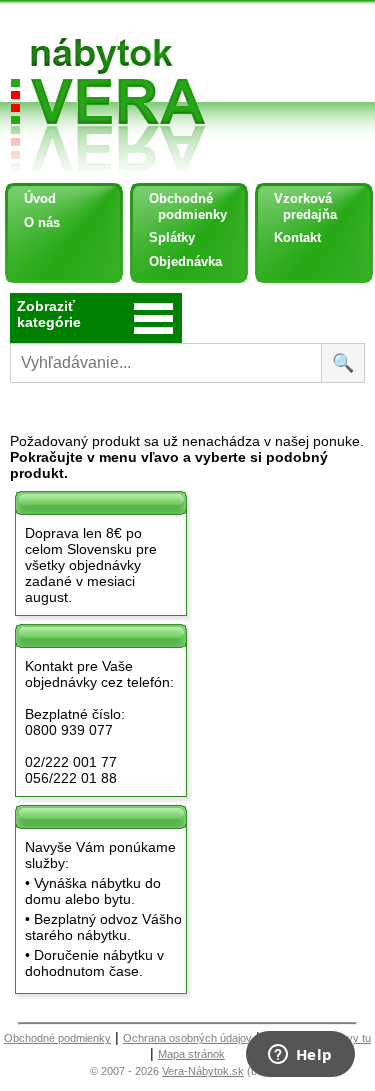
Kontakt (297, 237)
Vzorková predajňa (298, 206)
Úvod (40, 198)
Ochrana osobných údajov (187, 1038)
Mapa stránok (191, 1054)
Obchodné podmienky (180, 206)
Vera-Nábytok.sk (203, 1071)
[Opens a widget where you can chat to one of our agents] (300, 1056)
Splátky (172, 237)
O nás (42, 222)
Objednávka (185, 261)
